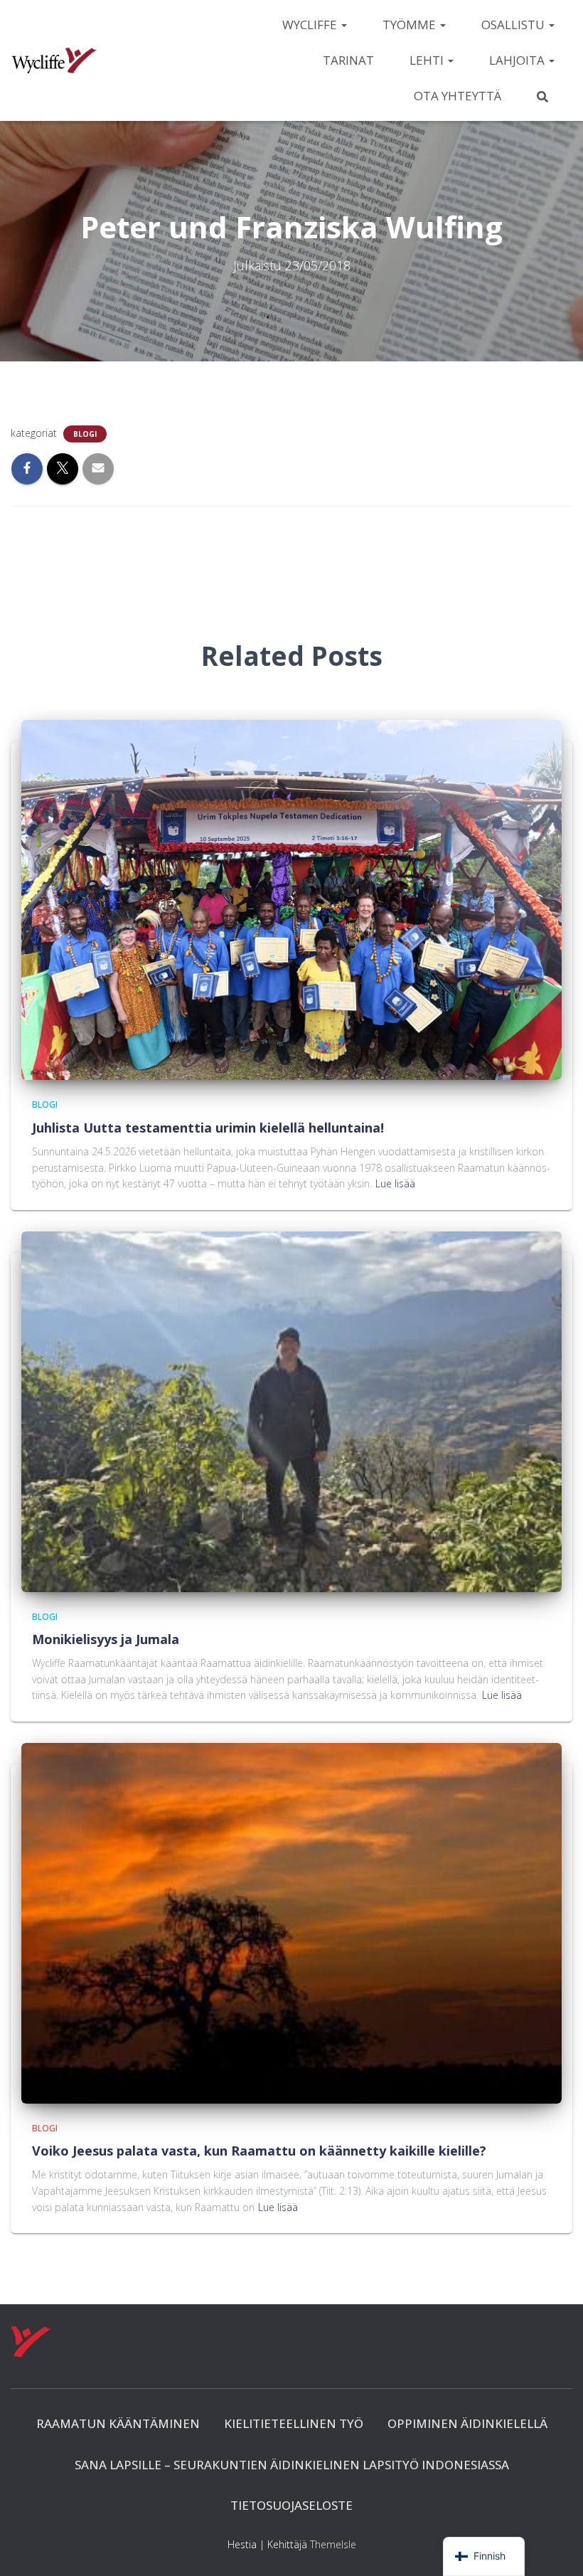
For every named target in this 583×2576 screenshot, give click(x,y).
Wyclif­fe (311, 25)
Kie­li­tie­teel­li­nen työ (294, 2423)
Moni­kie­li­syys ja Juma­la (106, 1639)
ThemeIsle (333, 2544)
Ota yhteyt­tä (458, 96)
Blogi (85, 434)
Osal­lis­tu (514, 25)
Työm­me (411, 25)
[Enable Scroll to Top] (555, 2548)
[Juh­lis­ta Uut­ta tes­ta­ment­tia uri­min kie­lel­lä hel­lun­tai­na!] (291, 899)
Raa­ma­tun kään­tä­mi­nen (118, 2423)
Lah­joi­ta (518, 60)
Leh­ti (428, 60)
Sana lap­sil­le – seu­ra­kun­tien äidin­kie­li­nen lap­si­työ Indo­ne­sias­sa (292, 2465)
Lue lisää (395, 1183)
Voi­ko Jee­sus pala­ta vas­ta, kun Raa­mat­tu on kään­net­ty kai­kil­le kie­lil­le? (259, 2151)
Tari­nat (348, 60)
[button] (343, 25)
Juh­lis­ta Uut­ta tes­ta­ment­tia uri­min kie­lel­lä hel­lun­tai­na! (208, 1128)
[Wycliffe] (54, 60)
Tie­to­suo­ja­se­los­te (291, 2505)
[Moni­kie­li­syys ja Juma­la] (291, 1410)
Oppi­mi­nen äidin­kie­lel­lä (467, 2423)
